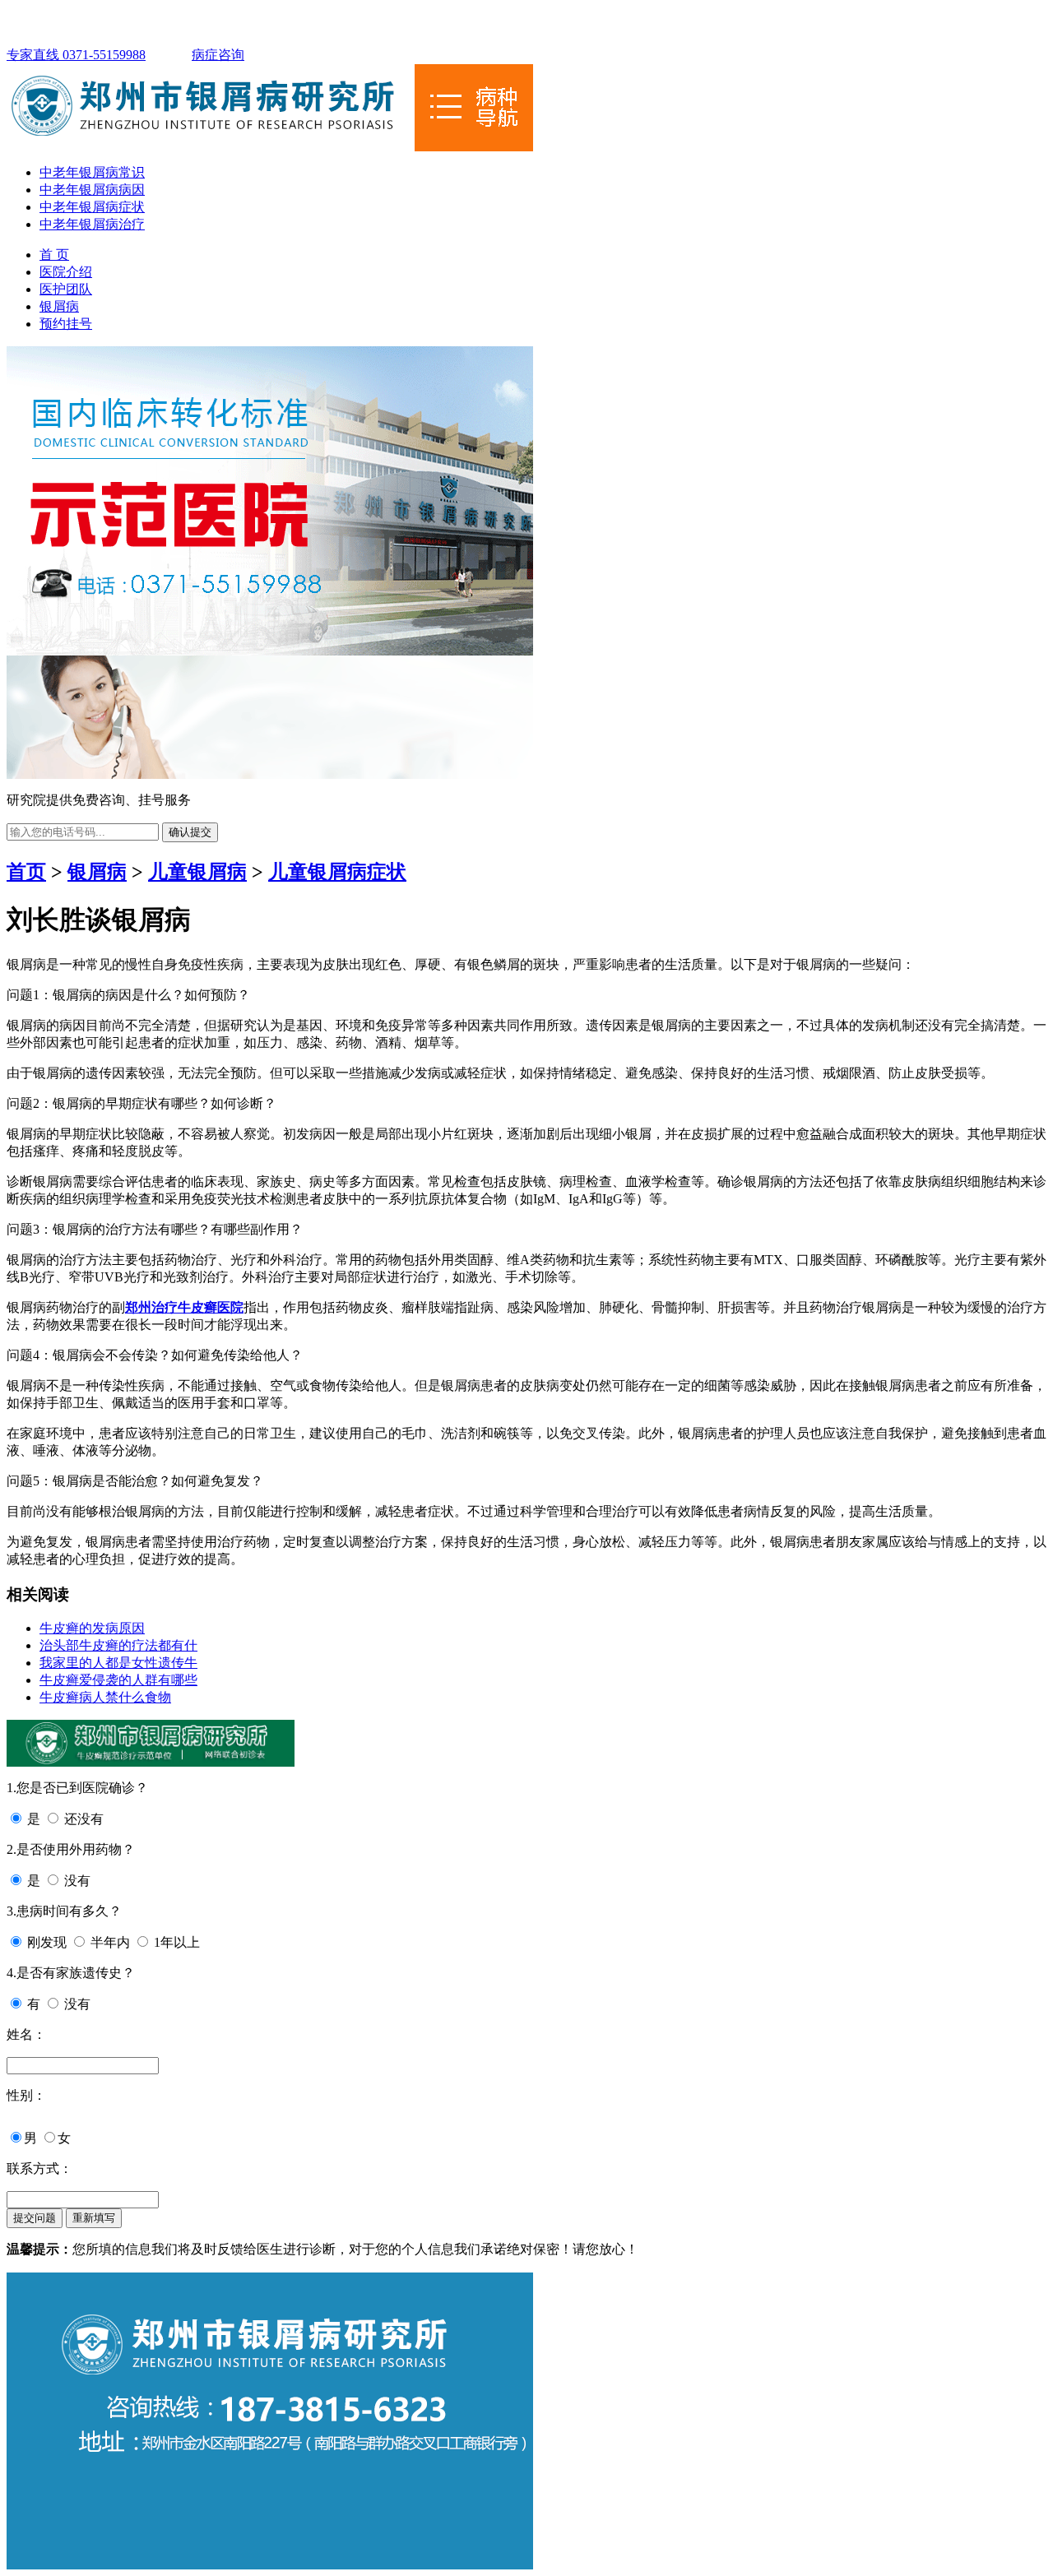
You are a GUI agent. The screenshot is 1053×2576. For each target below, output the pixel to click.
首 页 (54, 255)
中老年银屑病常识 (92, 172)
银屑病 (59, 306)
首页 (26, 872)
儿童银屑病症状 (337, 872)
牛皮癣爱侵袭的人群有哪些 (118, 1680)
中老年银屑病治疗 (92, 224)
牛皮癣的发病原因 (92, 1628)
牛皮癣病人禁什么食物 (105, 1697)
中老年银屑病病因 (92, 190)
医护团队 (66, 289)
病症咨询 (218, 55)
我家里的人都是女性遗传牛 (118, 1663)
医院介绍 (66, 272)
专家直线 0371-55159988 (76, 55)
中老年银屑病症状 (92, 207)
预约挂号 (66, 324)
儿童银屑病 (197, 872)
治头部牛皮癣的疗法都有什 (118, 1645)
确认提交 (190, 832)
